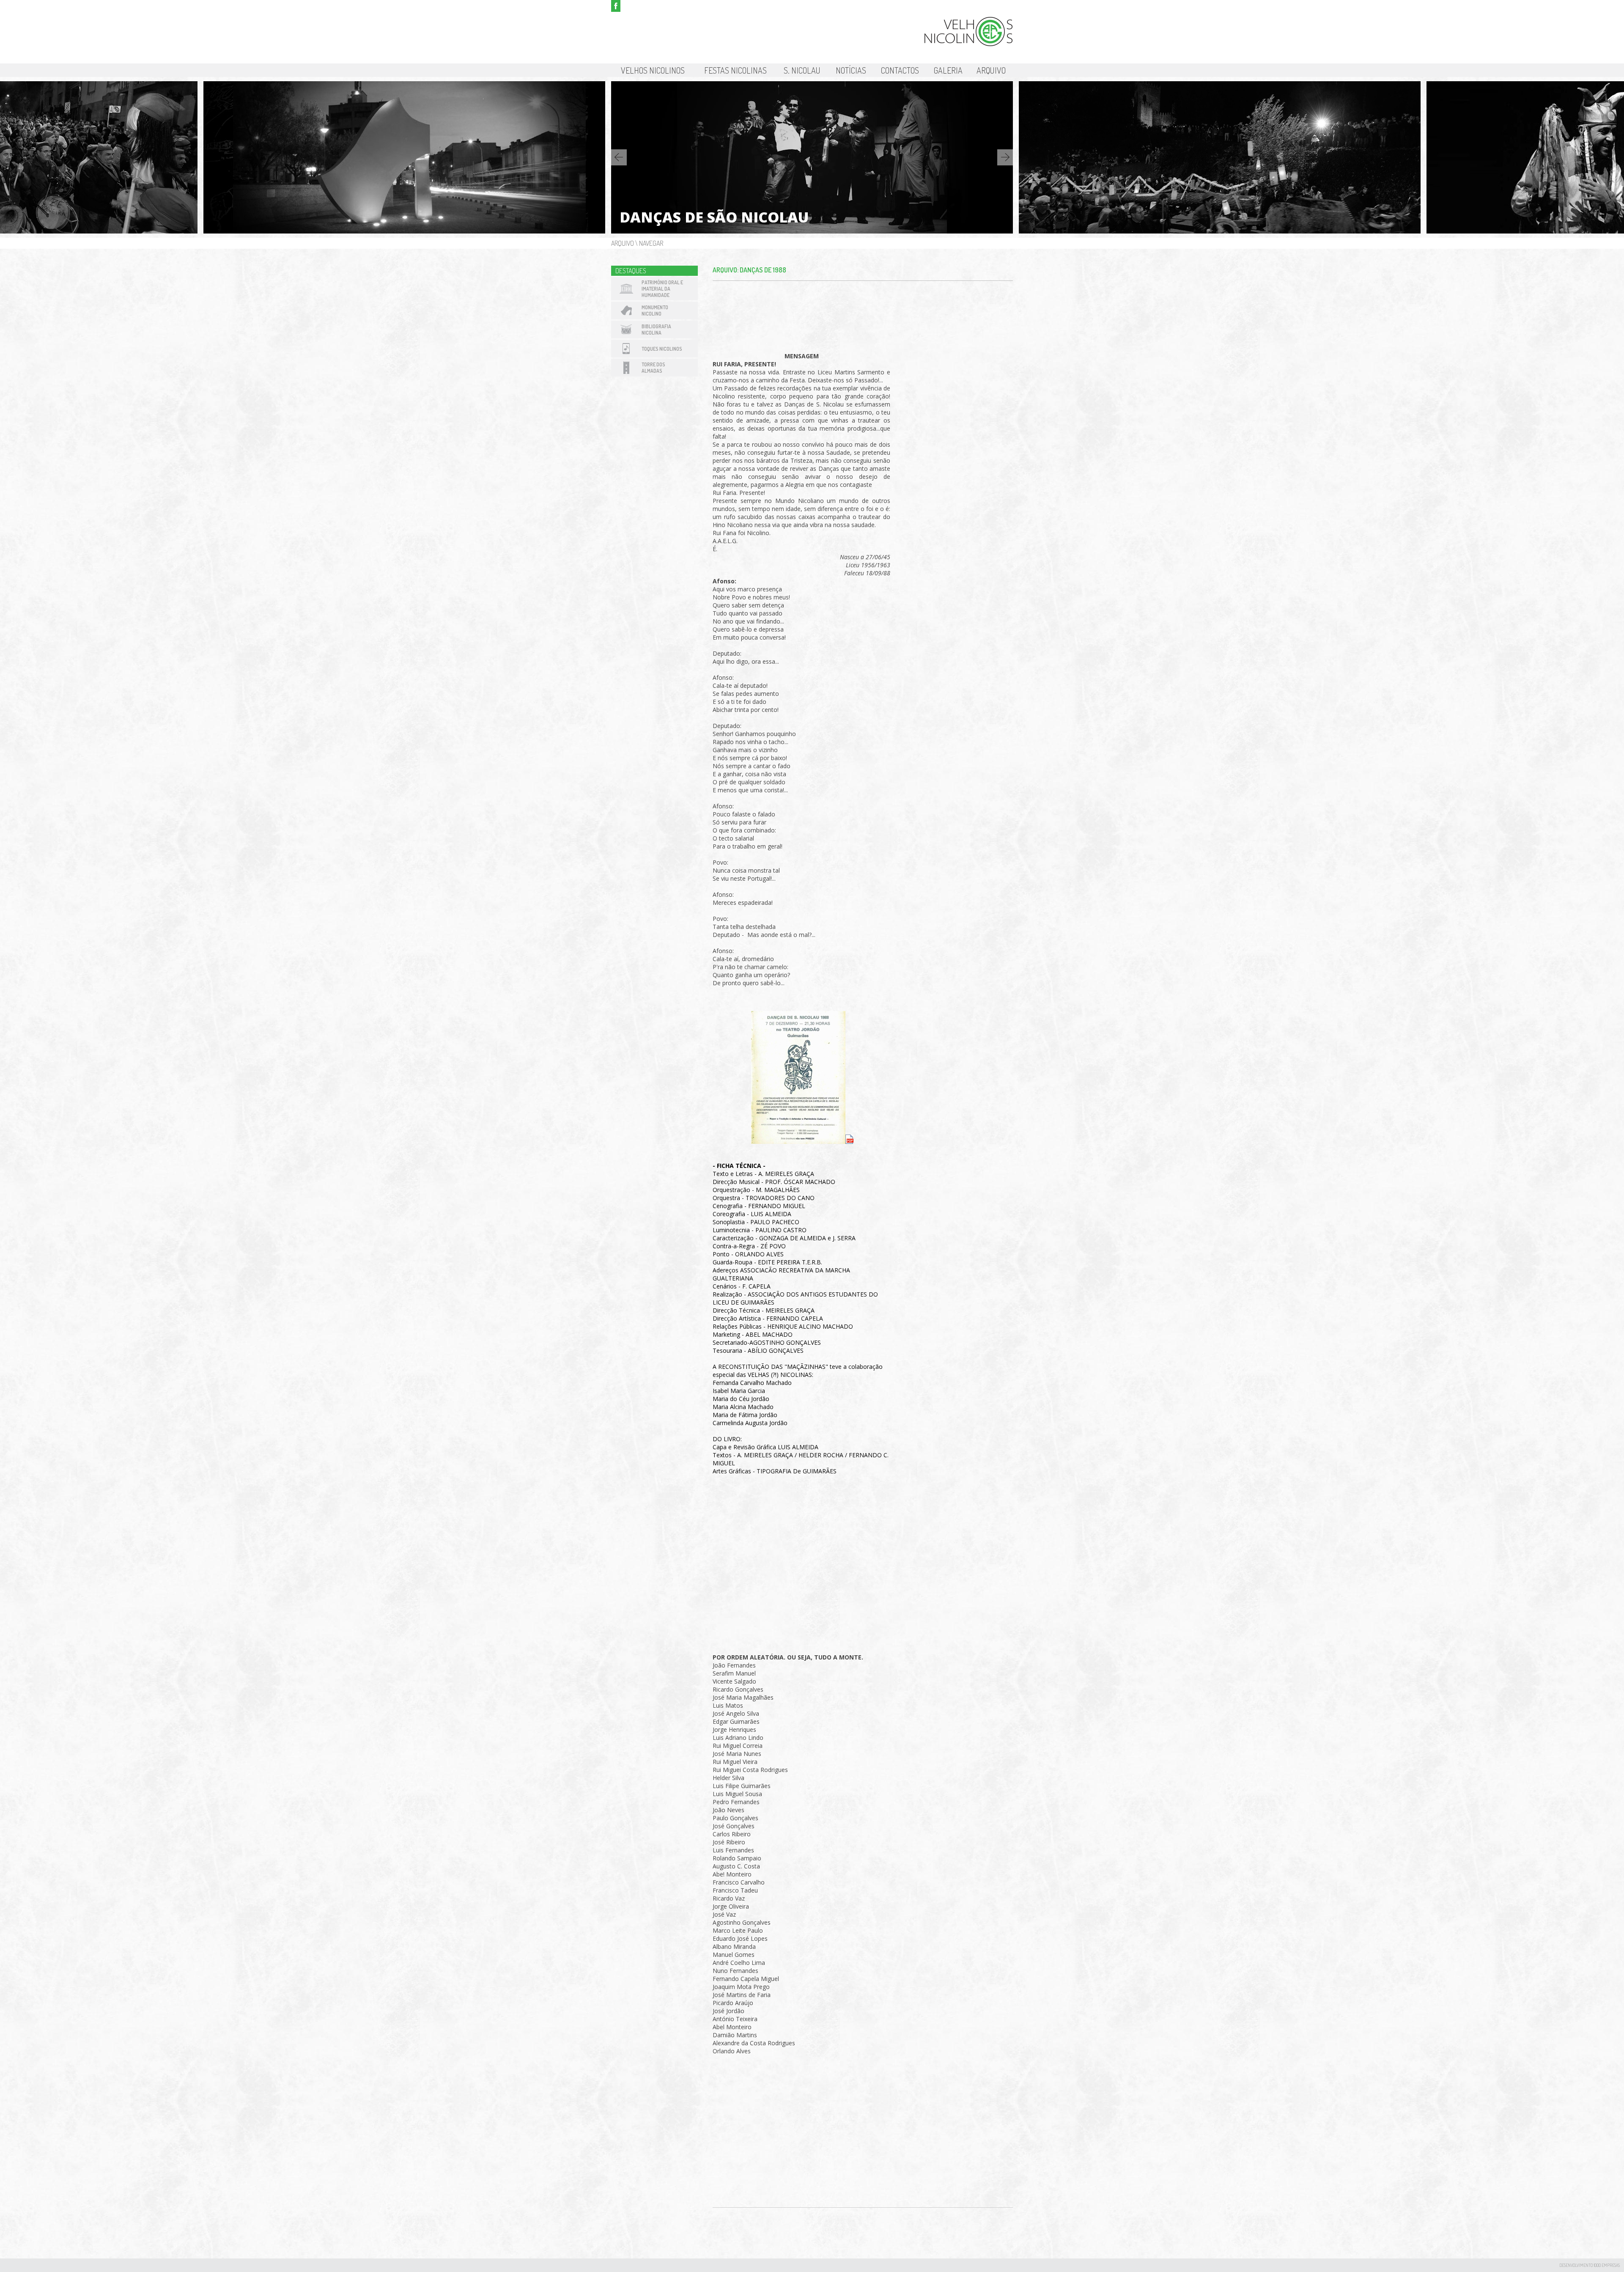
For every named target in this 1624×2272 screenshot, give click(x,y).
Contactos (900, 70)
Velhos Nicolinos (653, 70)
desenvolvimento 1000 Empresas (1590, 2265)
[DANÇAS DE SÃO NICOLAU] (404, 231)
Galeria (948, 70)
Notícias (851, 70)
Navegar (651, 243)
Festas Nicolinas (735, 70)
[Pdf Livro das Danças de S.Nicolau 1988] (889, 999)
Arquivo (991, 70)
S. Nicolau (802, 70)
